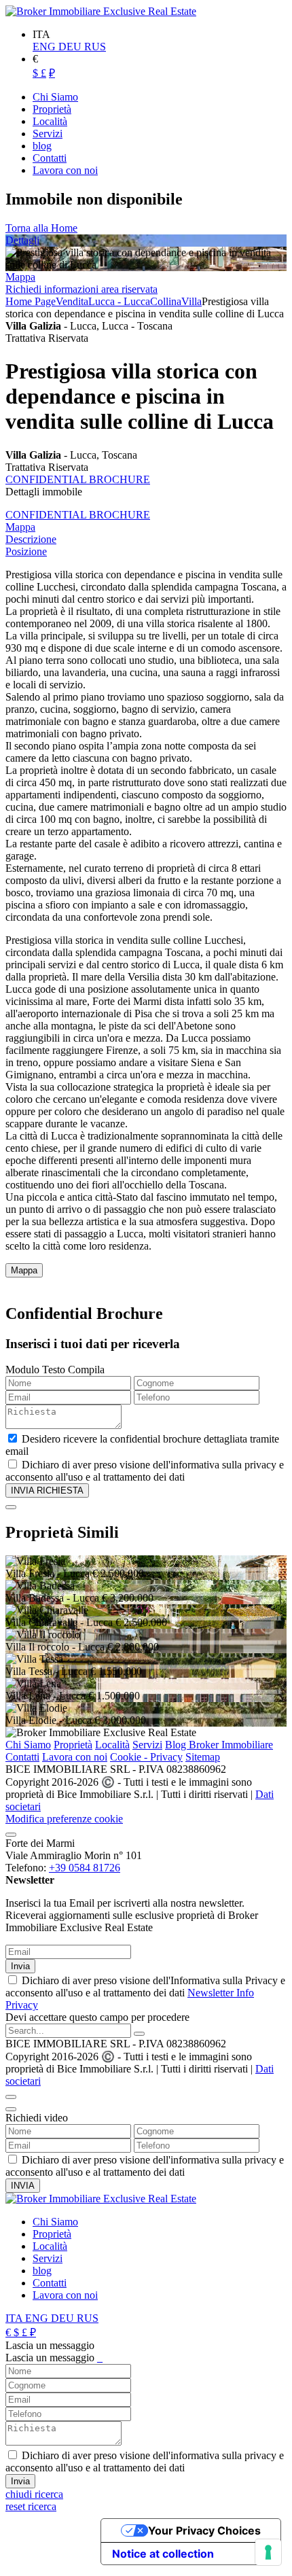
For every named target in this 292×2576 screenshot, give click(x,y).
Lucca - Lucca (119, 301)
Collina (166, 301)
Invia (20, 1966)
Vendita (72, 301)
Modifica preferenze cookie (64, 1819)
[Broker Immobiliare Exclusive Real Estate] (101, 11)
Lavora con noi (75, 1757)
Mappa (20, 277)
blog (42, 2271)
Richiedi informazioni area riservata (81, 289)
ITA (15, 2318)
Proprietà (73, 1745)
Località (112, 1745)
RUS (95, 47)
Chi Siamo (28, 1745)
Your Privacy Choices (204, 2530)
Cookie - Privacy (146, 1757)
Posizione (26, 551)
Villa (191, 301)
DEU (71, 47)
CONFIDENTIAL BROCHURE (78, 479)
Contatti (22, 1757)
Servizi (147, 1745)
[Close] (11, 1507)
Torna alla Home (41, 228)
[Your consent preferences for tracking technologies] (268, 2552)
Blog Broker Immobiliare (219, 1745)
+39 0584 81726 (85, 1868)
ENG (45, 47)
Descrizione (31, 539)
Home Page (31, 301)
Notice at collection (163, 2554)
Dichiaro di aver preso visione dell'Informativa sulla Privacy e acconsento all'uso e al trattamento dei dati (145, 1993)
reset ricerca (31, 2506)
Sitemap (203, 1757)
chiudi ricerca (34, 2494)
